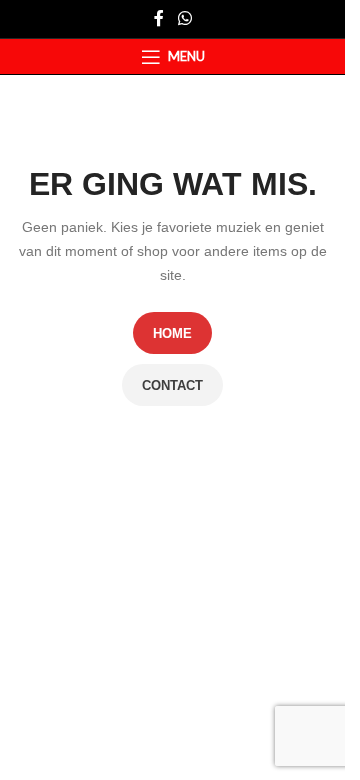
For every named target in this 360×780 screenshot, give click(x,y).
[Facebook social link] (159, 18)
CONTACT (172, 385)
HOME (172, 333)
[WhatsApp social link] (184, 18)
